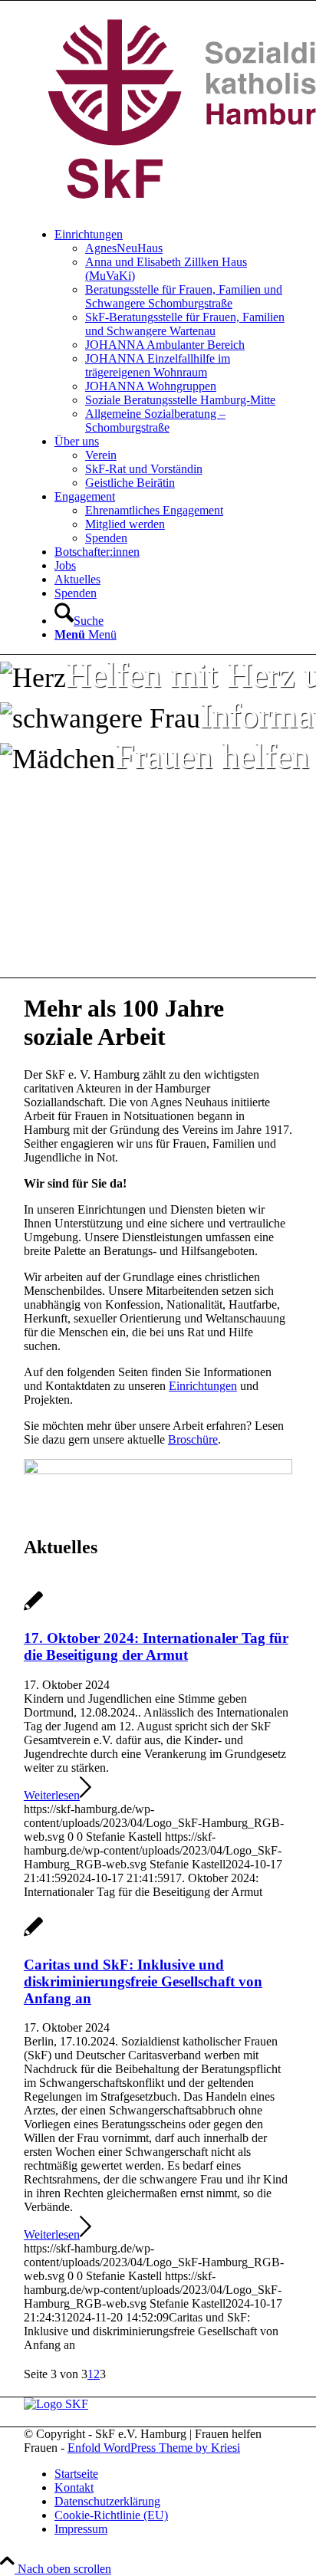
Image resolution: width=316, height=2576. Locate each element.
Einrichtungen (203, 1386)
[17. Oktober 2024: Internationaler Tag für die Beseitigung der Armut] (33, 1609)
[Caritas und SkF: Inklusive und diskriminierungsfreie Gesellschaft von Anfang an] (33, 1935)
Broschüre (193, 1439)
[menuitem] (173, 331)
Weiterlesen (52, 1795)
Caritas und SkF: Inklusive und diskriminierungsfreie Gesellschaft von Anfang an (143, 1981)
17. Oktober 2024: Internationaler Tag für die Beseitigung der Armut (156, 1646)
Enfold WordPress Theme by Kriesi (154, 2448)
